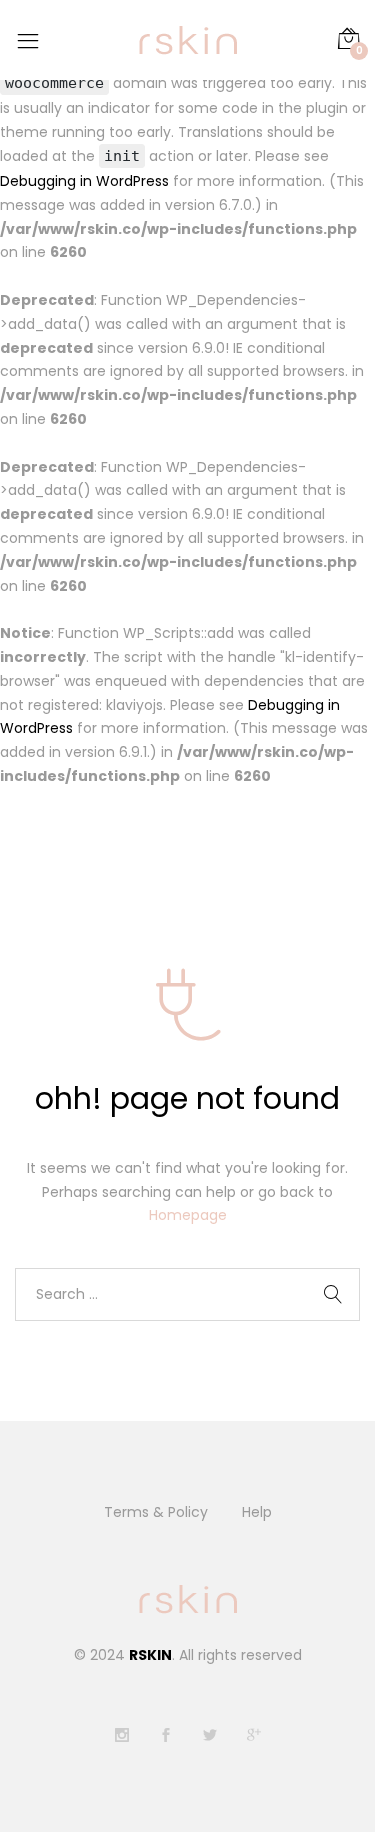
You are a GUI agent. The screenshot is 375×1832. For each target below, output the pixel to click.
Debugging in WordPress (84, 181)
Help (257, 1512)
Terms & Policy (156, 1512)
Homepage (188, 1215)
